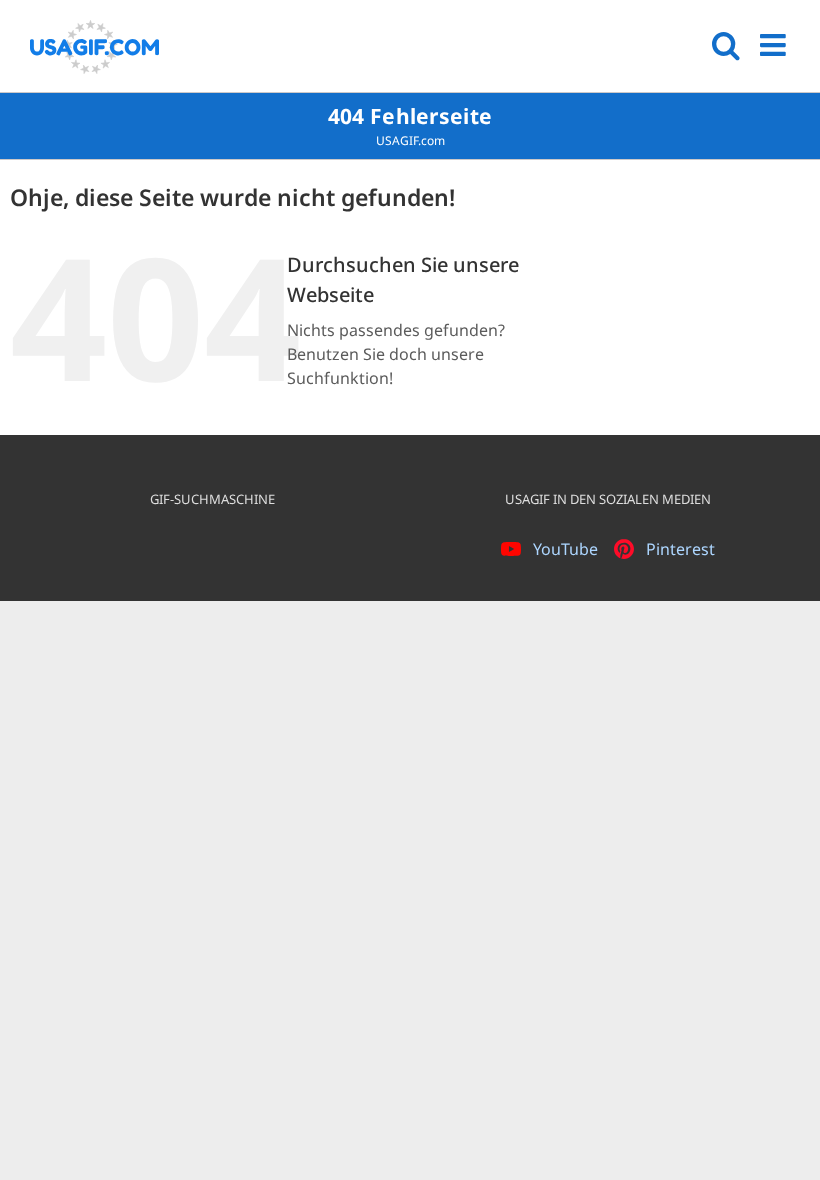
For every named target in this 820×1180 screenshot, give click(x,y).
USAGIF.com (410, 140)
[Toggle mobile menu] (775, 45)
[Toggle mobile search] (726, 45)
